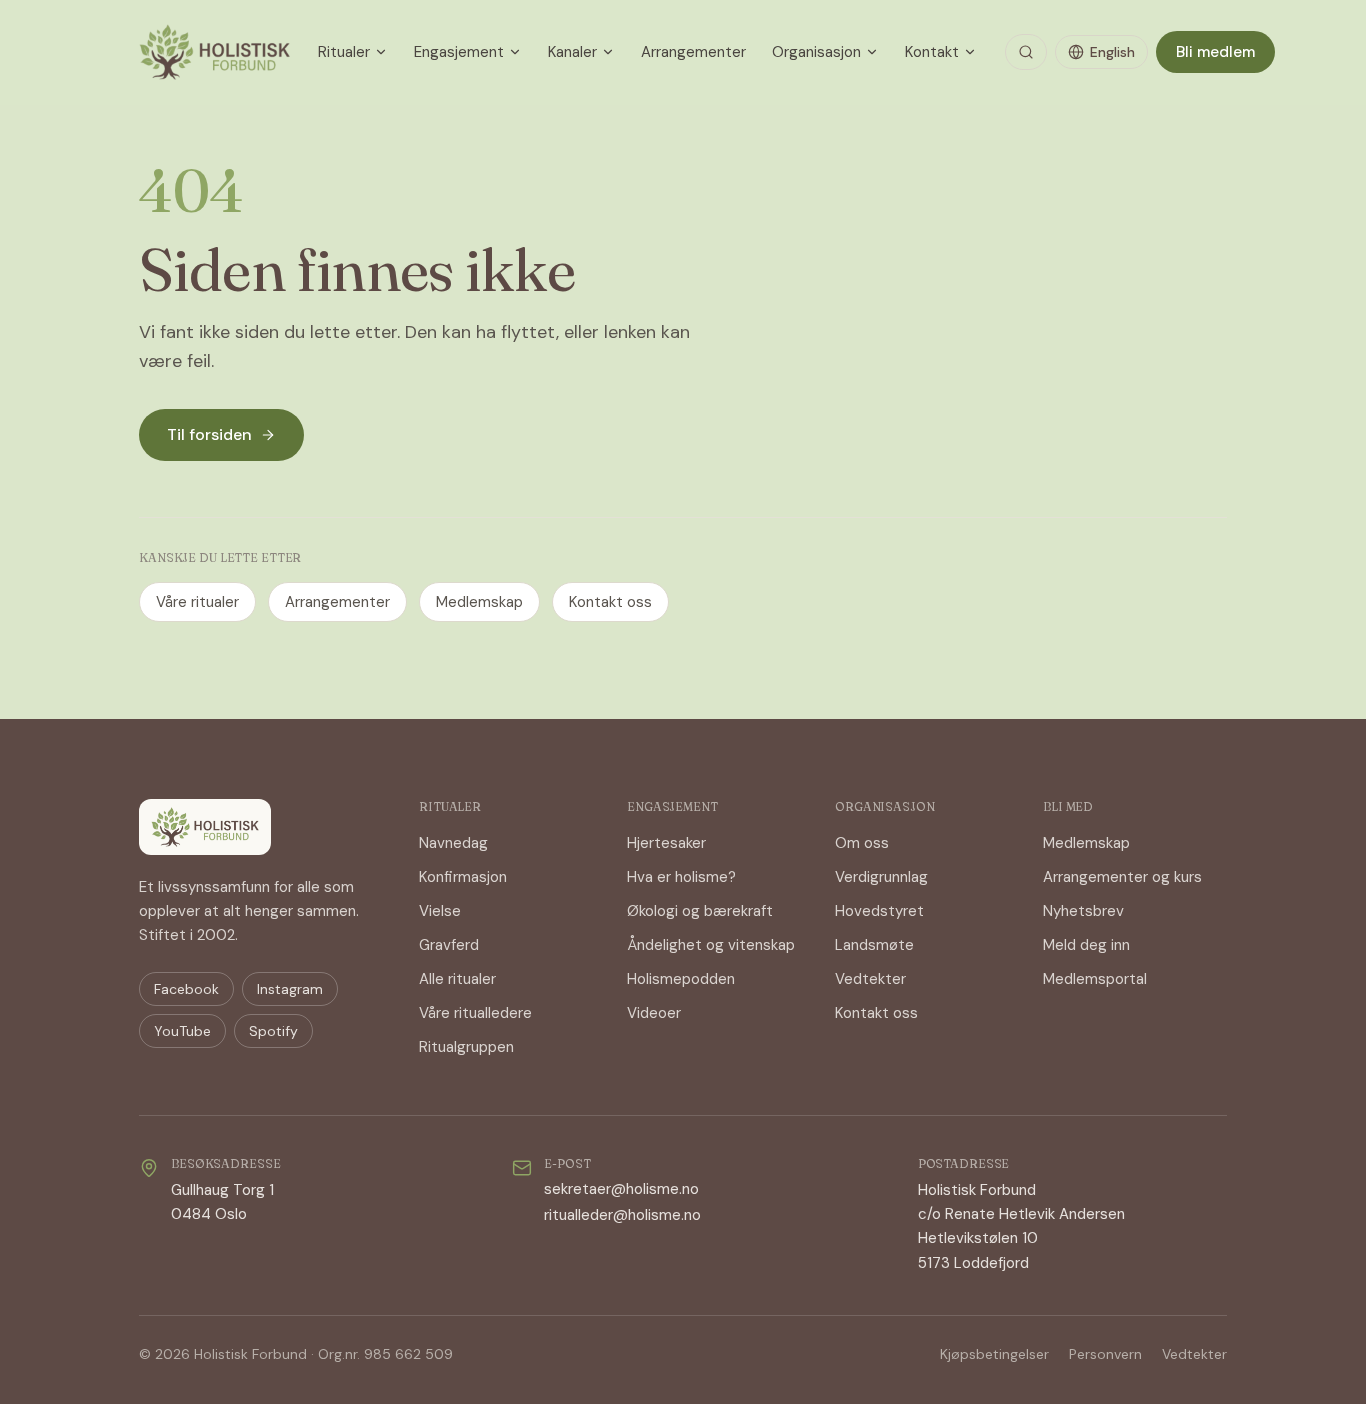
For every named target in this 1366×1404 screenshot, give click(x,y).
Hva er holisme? (681, 877)
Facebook (186, 989)
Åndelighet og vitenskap (711, 945)
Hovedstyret (879, 911)
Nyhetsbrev (1083, 911)
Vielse (440, 911)
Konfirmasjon (463, 877)
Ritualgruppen (466, 1047)
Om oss (862, 843)
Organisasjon (816, 52)
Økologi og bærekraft (700, 911)
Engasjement (459, 52)
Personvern (1105, 1354)
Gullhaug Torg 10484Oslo (222, 1202)
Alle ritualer (457, 979)
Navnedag (453, 843)
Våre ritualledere (475, 1013)
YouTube (182, 1031)
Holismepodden (681, 979)
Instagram (290, 989)
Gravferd (449, 945)
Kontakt (932, 52)
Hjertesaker (666, 843)
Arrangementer (693, 52)
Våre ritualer (197, 602)
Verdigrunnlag (881, 877)
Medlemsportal (1095, 979)
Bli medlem (1215, 52)
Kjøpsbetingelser (994, 1354)
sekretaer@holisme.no (621, 1189)
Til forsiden (209, 434)
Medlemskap (479, 602)
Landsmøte (874, 945)
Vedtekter (870, 979)
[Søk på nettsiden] (1026, 52)
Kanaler (572, 52)
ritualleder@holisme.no (622, 1215)
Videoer (654, 1013)
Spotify (273, 1031)
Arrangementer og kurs (1122, 877)
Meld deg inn (1086, 945)
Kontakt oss (610, 602)
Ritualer (344, 52)
